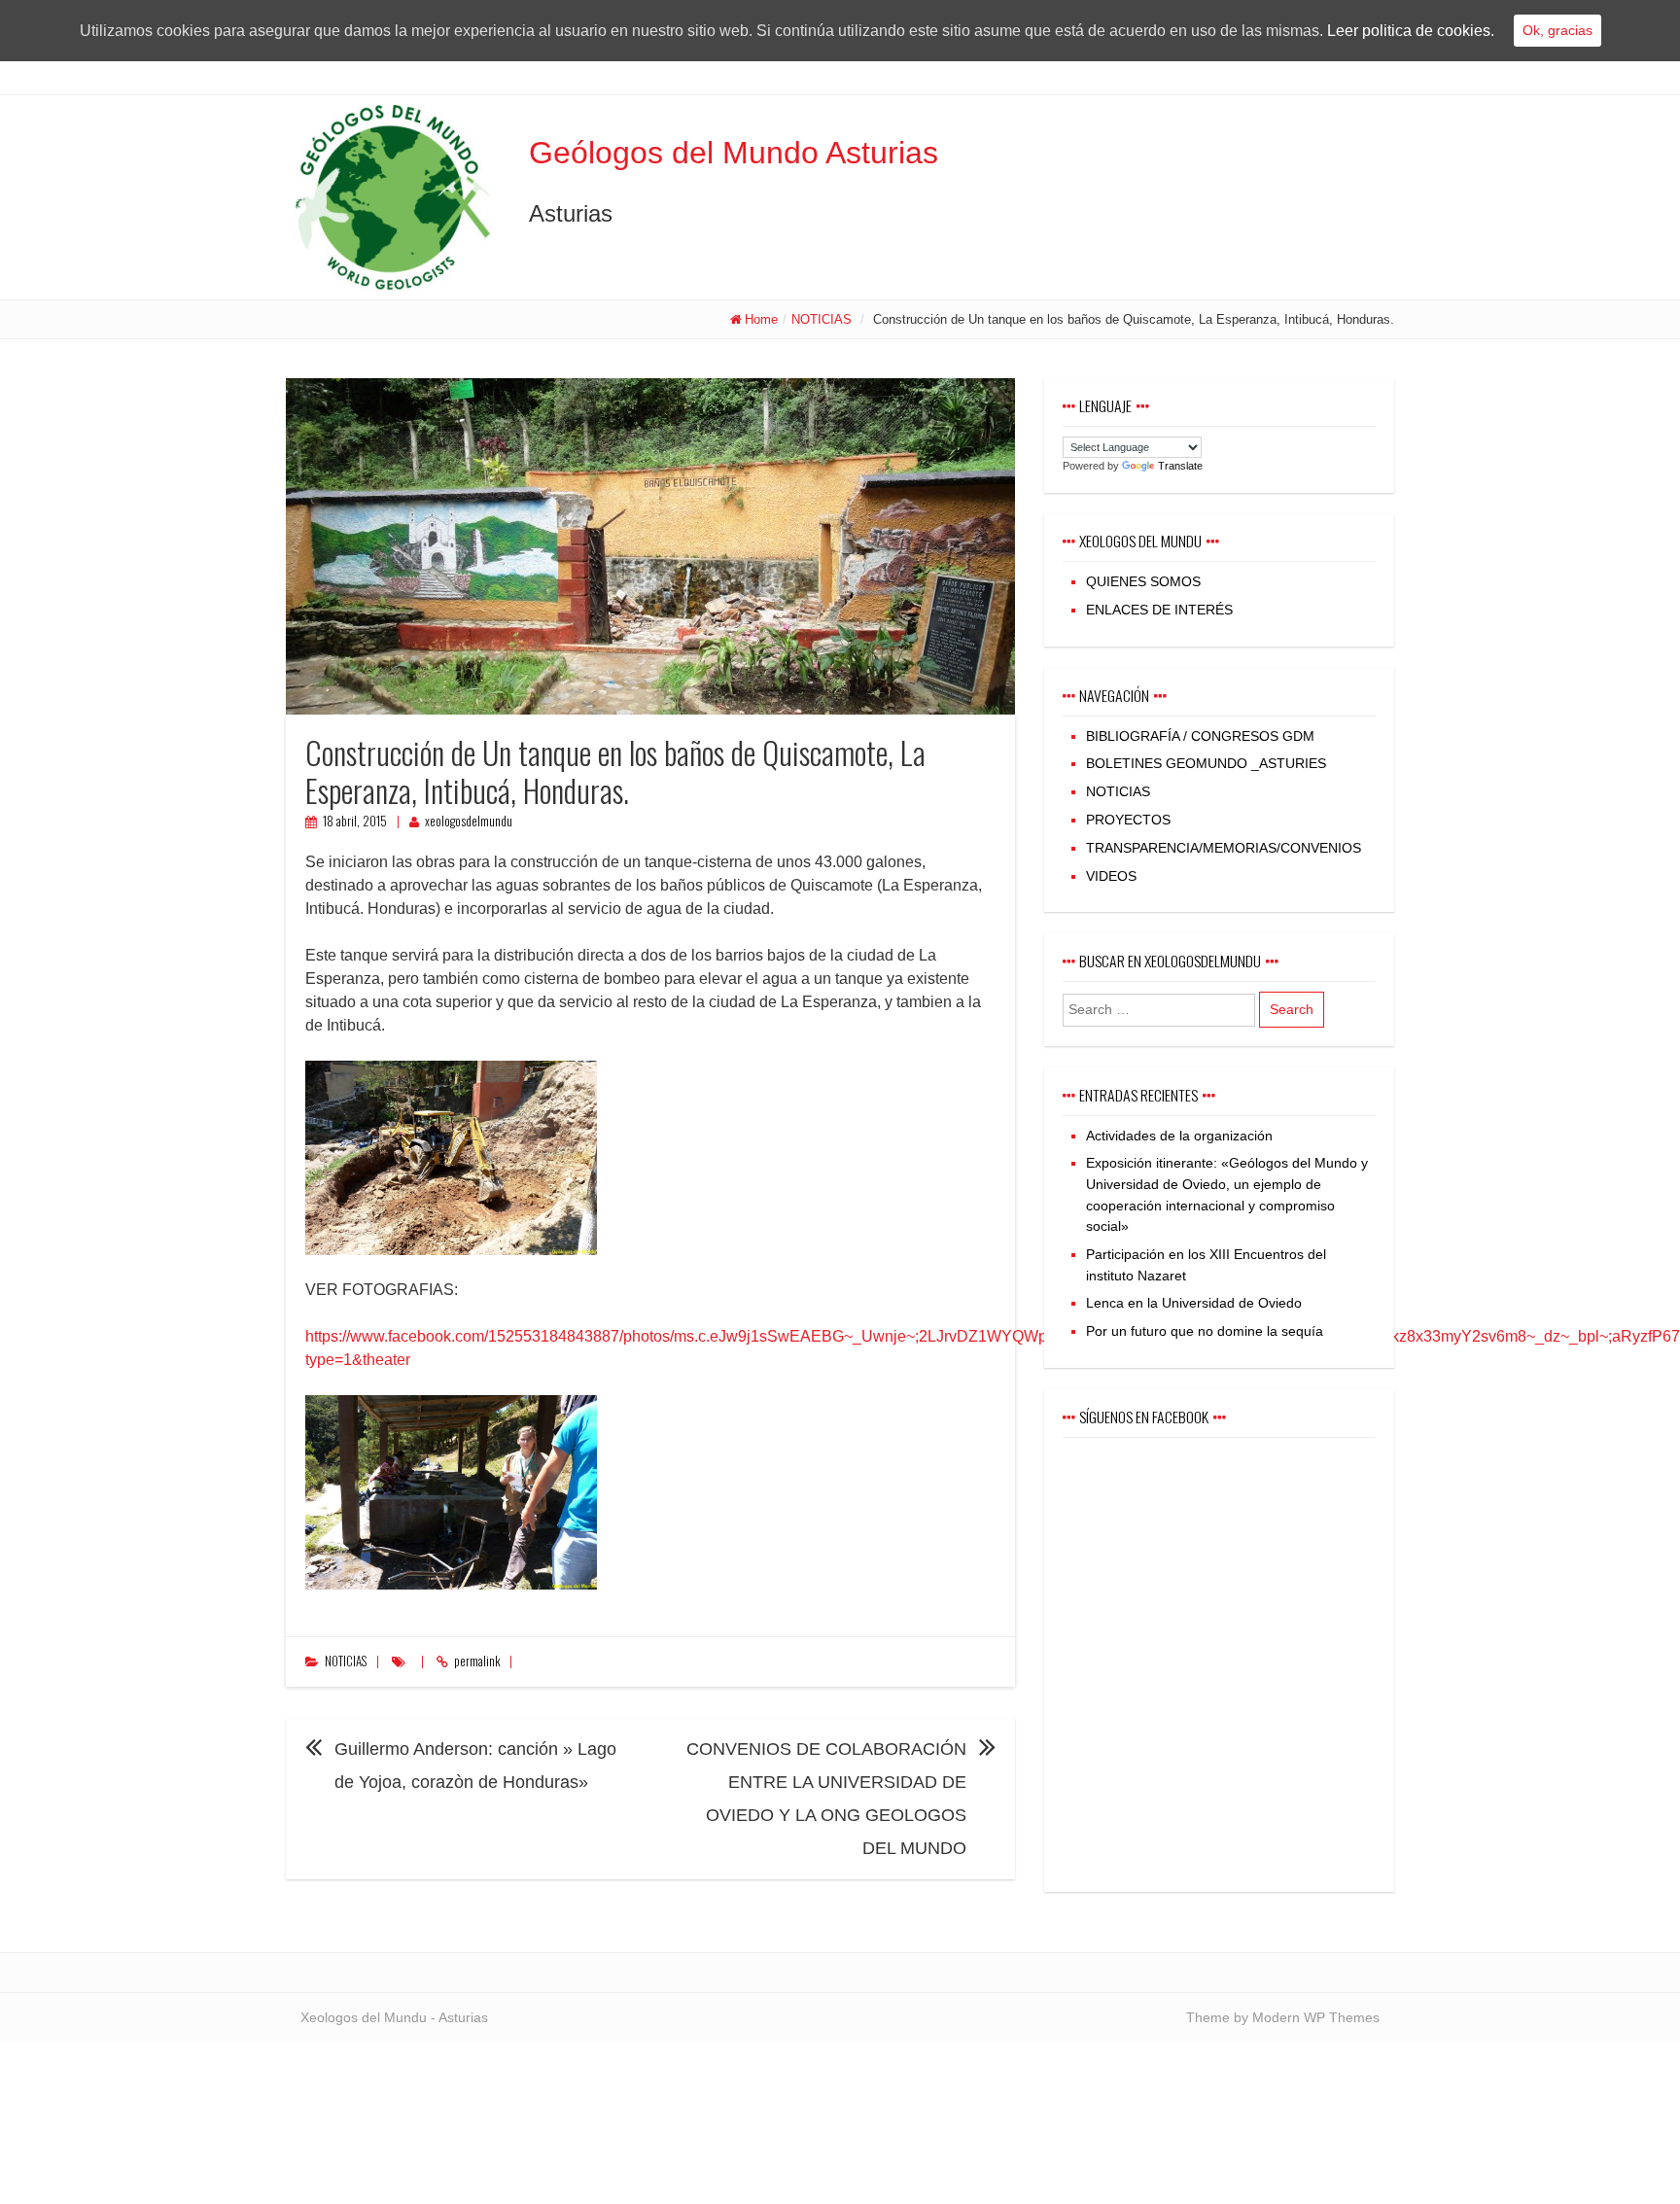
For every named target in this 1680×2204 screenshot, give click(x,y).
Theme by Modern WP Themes (1283, 2017)
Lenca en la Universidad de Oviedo (1194, 1303)
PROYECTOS (1128, 820)
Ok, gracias (1557, 30)
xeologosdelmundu (469, 821)
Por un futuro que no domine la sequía (1205, 1331)
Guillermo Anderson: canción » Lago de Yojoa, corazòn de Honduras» (475, 1766)
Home (761, 319)
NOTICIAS (822, 319)
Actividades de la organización (1179, 1136)
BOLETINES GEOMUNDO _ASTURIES (1206, 763)
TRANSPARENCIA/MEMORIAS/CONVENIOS (1224, 848)
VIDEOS (1111, 876)
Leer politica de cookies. (1411, 31)
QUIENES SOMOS (1143, 581)
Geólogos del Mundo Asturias (734, 153)
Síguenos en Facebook (1144, 1417)
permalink (477, 1661)
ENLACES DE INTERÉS (1159, 610)
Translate (1180, 466)
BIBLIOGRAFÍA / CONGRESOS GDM (1200, 736)
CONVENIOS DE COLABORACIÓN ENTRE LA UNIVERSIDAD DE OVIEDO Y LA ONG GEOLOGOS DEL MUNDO (826, 1799)
